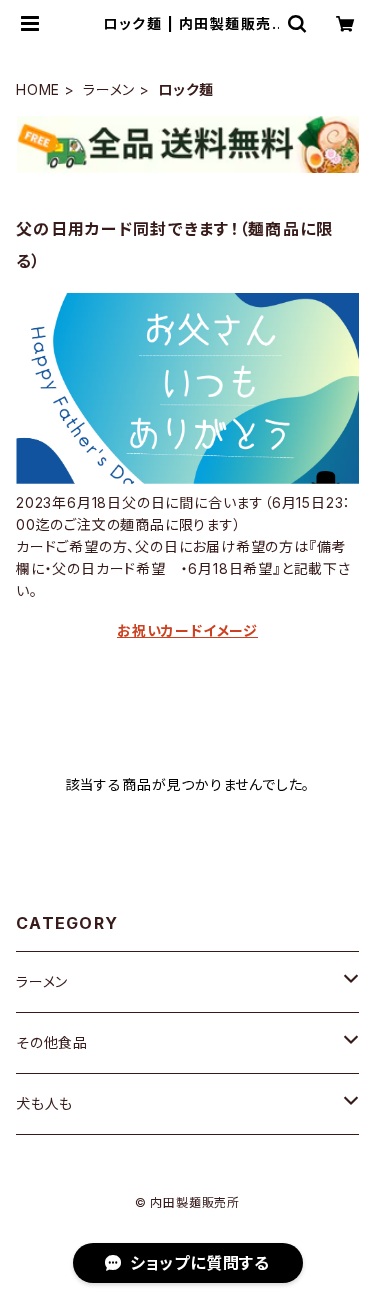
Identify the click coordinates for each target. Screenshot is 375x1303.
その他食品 (52, 1042)
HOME (38, 89)
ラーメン (109, 89)
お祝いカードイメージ (187, 630)
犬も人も (44, 1103)
